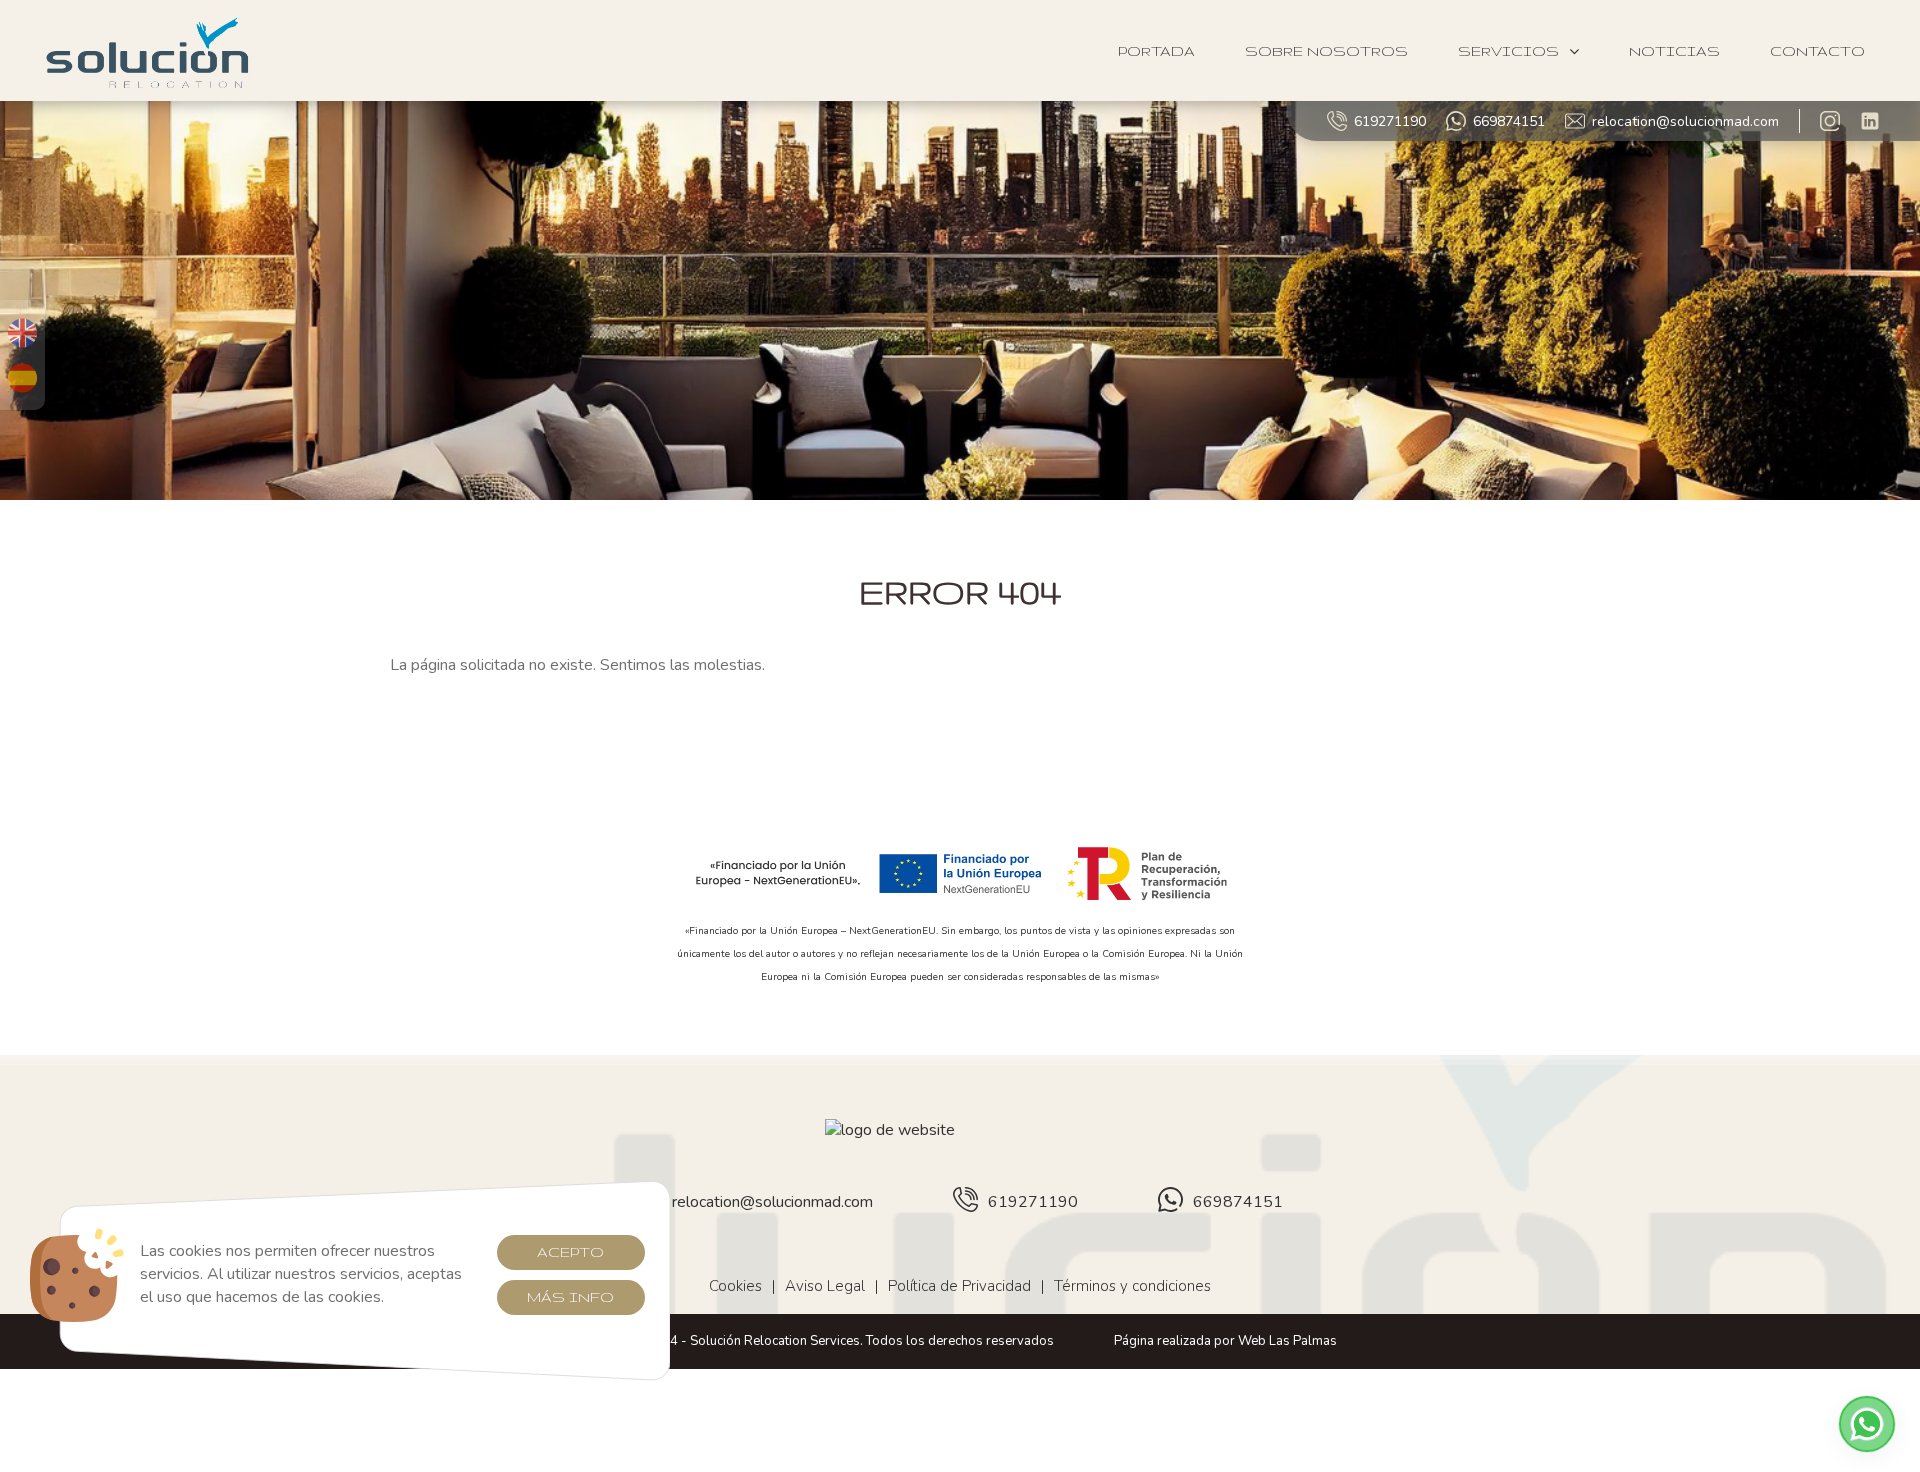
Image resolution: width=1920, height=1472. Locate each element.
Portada (1156, 51)
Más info (570, 1297)
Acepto (570, 1252)
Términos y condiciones (1132, 1286)
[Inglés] (22, 333)
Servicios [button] (1508, 51)
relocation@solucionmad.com (1685, 121)
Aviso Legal (825, 1286)
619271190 (1390, 121)
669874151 (1509, 121)
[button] (1867, 1424)
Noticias (1674, 51)
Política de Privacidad (959, 1286)
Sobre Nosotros (1326, 51)
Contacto (1817, 51)
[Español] (22, 378)
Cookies (735, 1286)
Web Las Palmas (1287, 1341)
